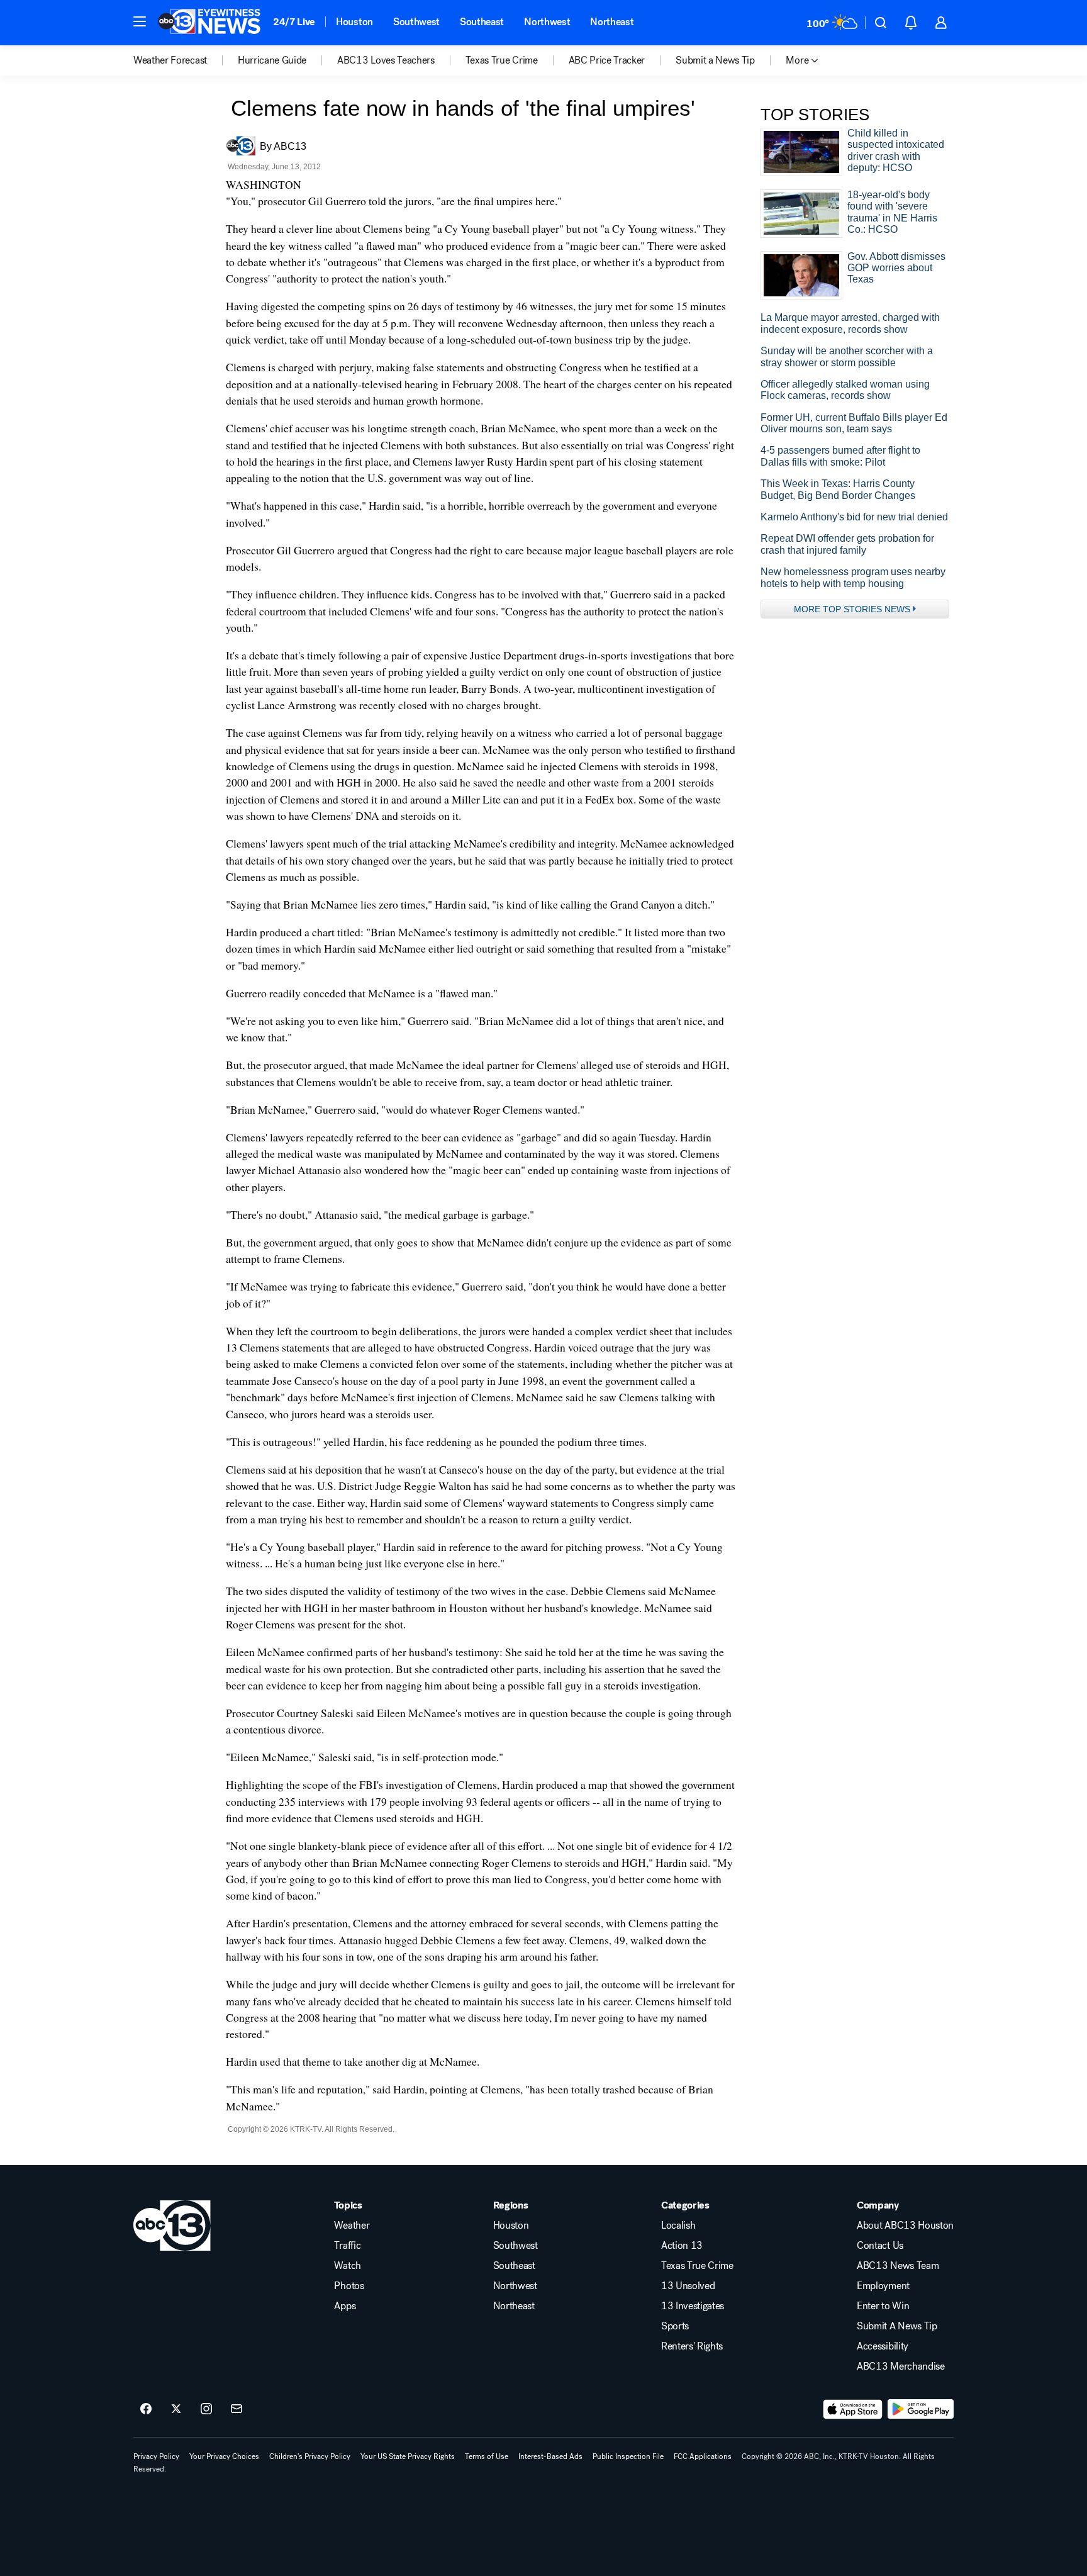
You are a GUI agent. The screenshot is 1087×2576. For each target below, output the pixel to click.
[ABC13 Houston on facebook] (146, 2409)
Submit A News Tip (897, 2326)
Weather (352, 2226)
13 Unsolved (688, 2286)
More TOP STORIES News (852, 609)
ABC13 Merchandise (901, 2366)
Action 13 (682, 2246)
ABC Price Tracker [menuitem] (607, 60)
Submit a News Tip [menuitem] (715, 60)
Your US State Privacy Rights (408, 2456)
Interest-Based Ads (550, 2456)
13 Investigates (693, 2306)
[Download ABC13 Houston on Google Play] (921, 2409)
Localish (678, 2226)
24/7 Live (294, 22)
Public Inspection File (628, 2456)
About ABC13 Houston (905, 2226)
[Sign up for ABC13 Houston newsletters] (237, 2409)
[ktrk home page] (172, 2226)
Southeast (482, 22)
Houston (354, 22)
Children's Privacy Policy (310, 2456)
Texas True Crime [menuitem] (502, 60)
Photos (349, 2286)
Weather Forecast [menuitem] (170, 60)
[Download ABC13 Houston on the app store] (853, 2409)
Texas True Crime (697, 2266)
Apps (345, 2306)
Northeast (612, 22)
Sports (675, 2326)
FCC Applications (703, 2456)
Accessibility (883, 2346)
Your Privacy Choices (224, 2456)
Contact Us (880, 2246)
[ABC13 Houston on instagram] (206, 2409)
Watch (347, 2266)
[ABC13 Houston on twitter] (176, 2409)
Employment (883, 2286)
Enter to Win (883, 2306)
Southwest (416, 22)
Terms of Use (487, 2456)
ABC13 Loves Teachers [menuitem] (386, 60)
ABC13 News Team (898, 2266)
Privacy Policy (156, 2456)
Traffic (347, 2246)
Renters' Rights (692, 2346)
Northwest (547, 22)
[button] (140, 21)
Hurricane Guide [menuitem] (272, 60)
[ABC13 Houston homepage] (209, 23)
